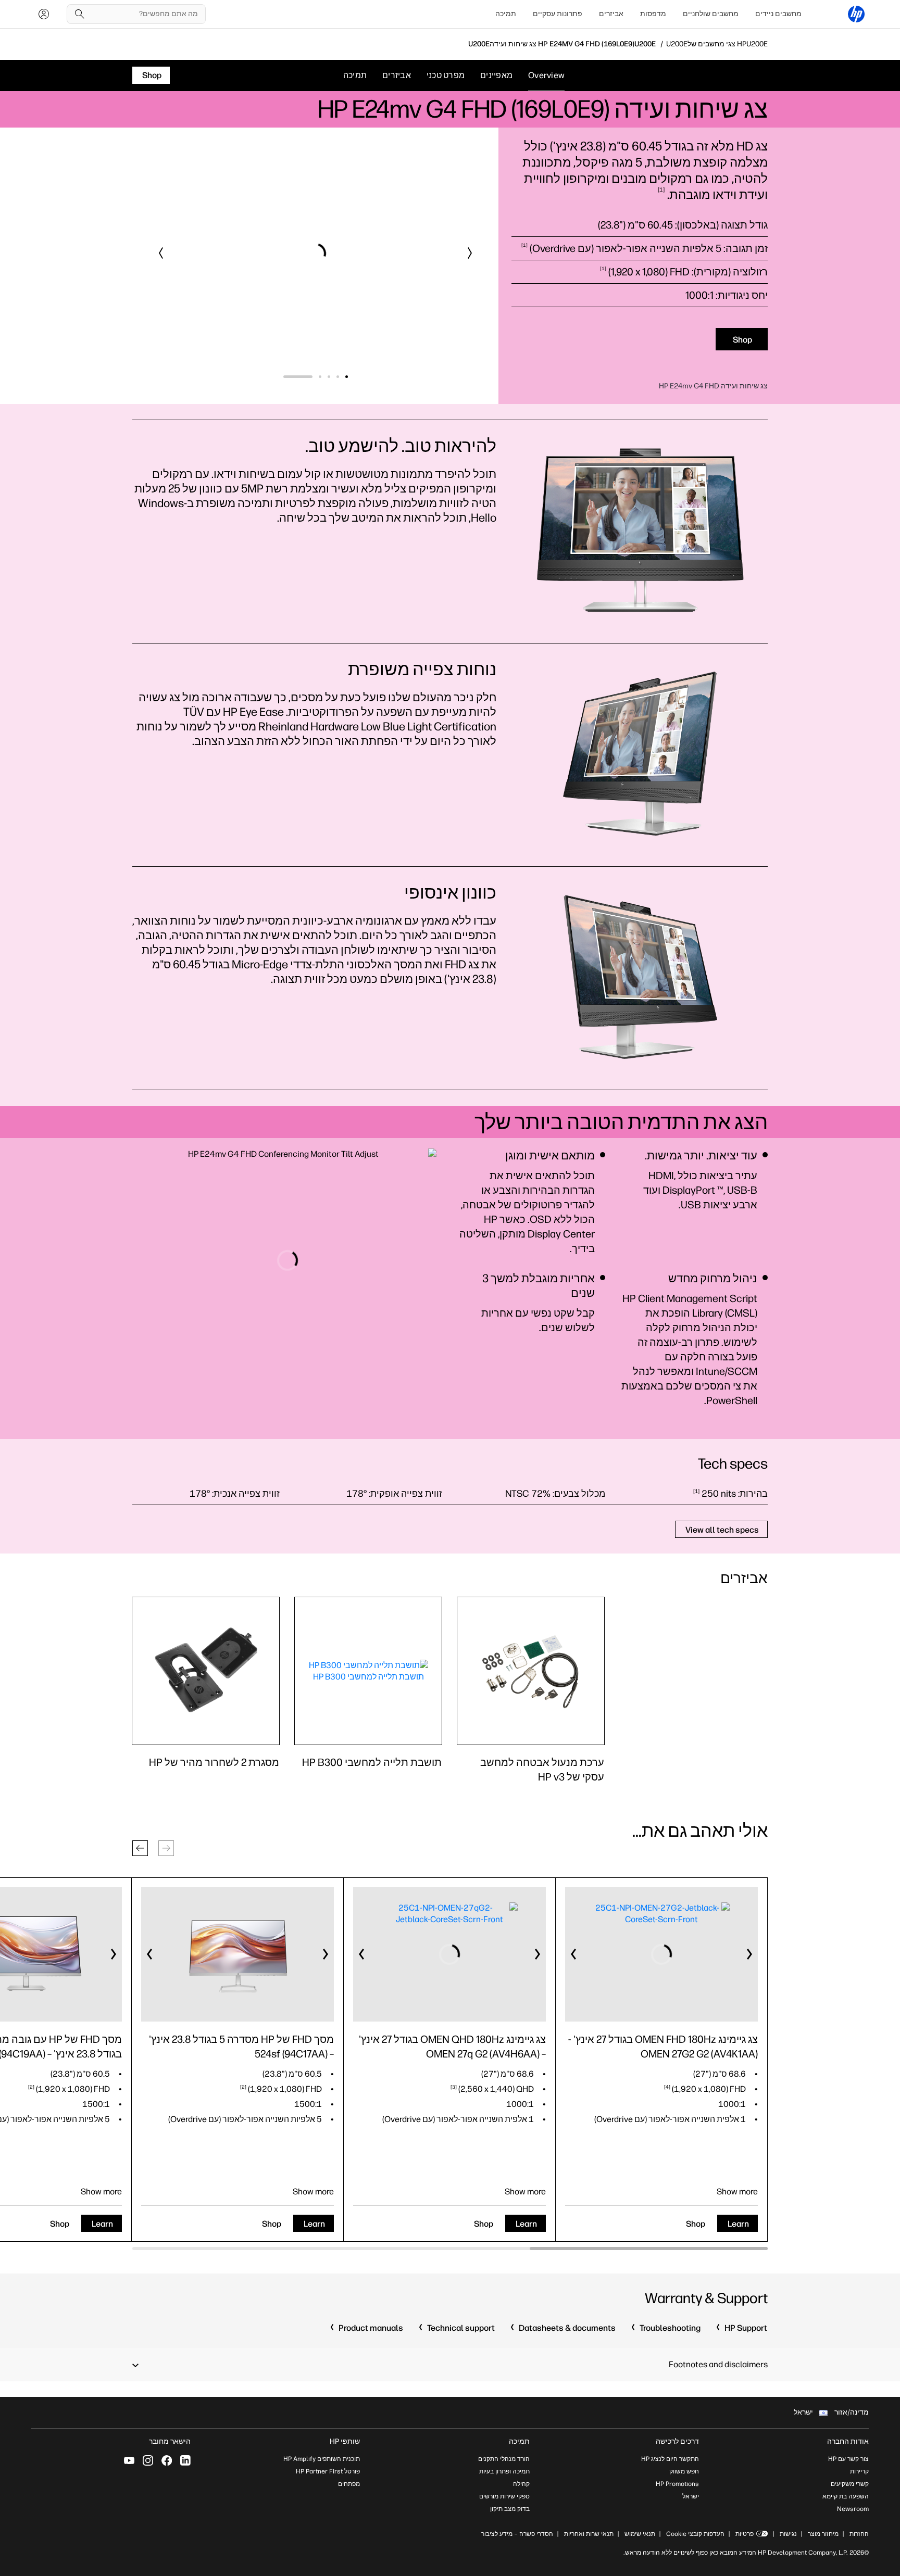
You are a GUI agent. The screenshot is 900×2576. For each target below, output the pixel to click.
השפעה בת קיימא (846, 2496)
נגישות (788, 2534)
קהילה (521, 2484)
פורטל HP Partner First (328, 2471)
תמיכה (506, 14)
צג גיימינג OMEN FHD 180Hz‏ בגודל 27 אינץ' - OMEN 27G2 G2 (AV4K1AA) (663, 2047)
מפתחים (349, 2484)
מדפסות (653, 14)
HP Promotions (677, 2484)
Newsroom (853, 2509)
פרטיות (745, 2534)
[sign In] (44, 14)
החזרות (859, 2534)
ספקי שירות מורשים (504, 2496)
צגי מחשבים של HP (717, 44)
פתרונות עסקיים (558, 14)
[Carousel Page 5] (285, 377)
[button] (469, 253)
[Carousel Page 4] (293, 377)
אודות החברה (848, 2441)
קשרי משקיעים (850, 2484)
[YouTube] (129, 2460)
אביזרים (611, 14)
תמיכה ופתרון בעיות (504, 2471)
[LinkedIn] (185, 2460)
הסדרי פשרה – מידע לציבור (517, 2534)
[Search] (80, 14)
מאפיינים (496, 75)
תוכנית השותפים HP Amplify (322, 2459)
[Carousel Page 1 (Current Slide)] (333, 377)
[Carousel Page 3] (302, 377)
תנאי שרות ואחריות (588, 2534)
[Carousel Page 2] (311, 377)
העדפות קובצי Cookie (695, 2534)
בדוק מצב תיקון (510, 2509)
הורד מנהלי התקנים (504, 2459)
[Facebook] (167, 2460)
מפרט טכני (446, 75)
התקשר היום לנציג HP (670, 2459)
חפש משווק (684, 2471)
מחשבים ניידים (778, 14)
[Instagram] (148, 2460)
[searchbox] (144, 14)
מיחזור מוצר (823, 2534)
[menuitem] (778, 14)
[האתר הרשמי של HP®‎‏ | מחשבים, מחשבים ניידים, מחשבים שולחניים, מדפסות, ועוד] (856, 14)
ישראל (691, 2496)
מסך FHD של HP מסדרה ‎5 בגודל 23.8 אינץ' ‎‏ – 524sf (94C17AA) (240, 2047)
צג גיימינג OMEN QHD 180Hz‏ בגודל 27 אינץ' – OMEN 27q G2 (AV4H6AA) (452, 2047)
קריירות (859, 2471)
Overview (546, 75)
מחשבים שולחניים (711, 14)
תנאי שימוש (640, 2534)
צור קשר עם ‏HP (848, 2459)
